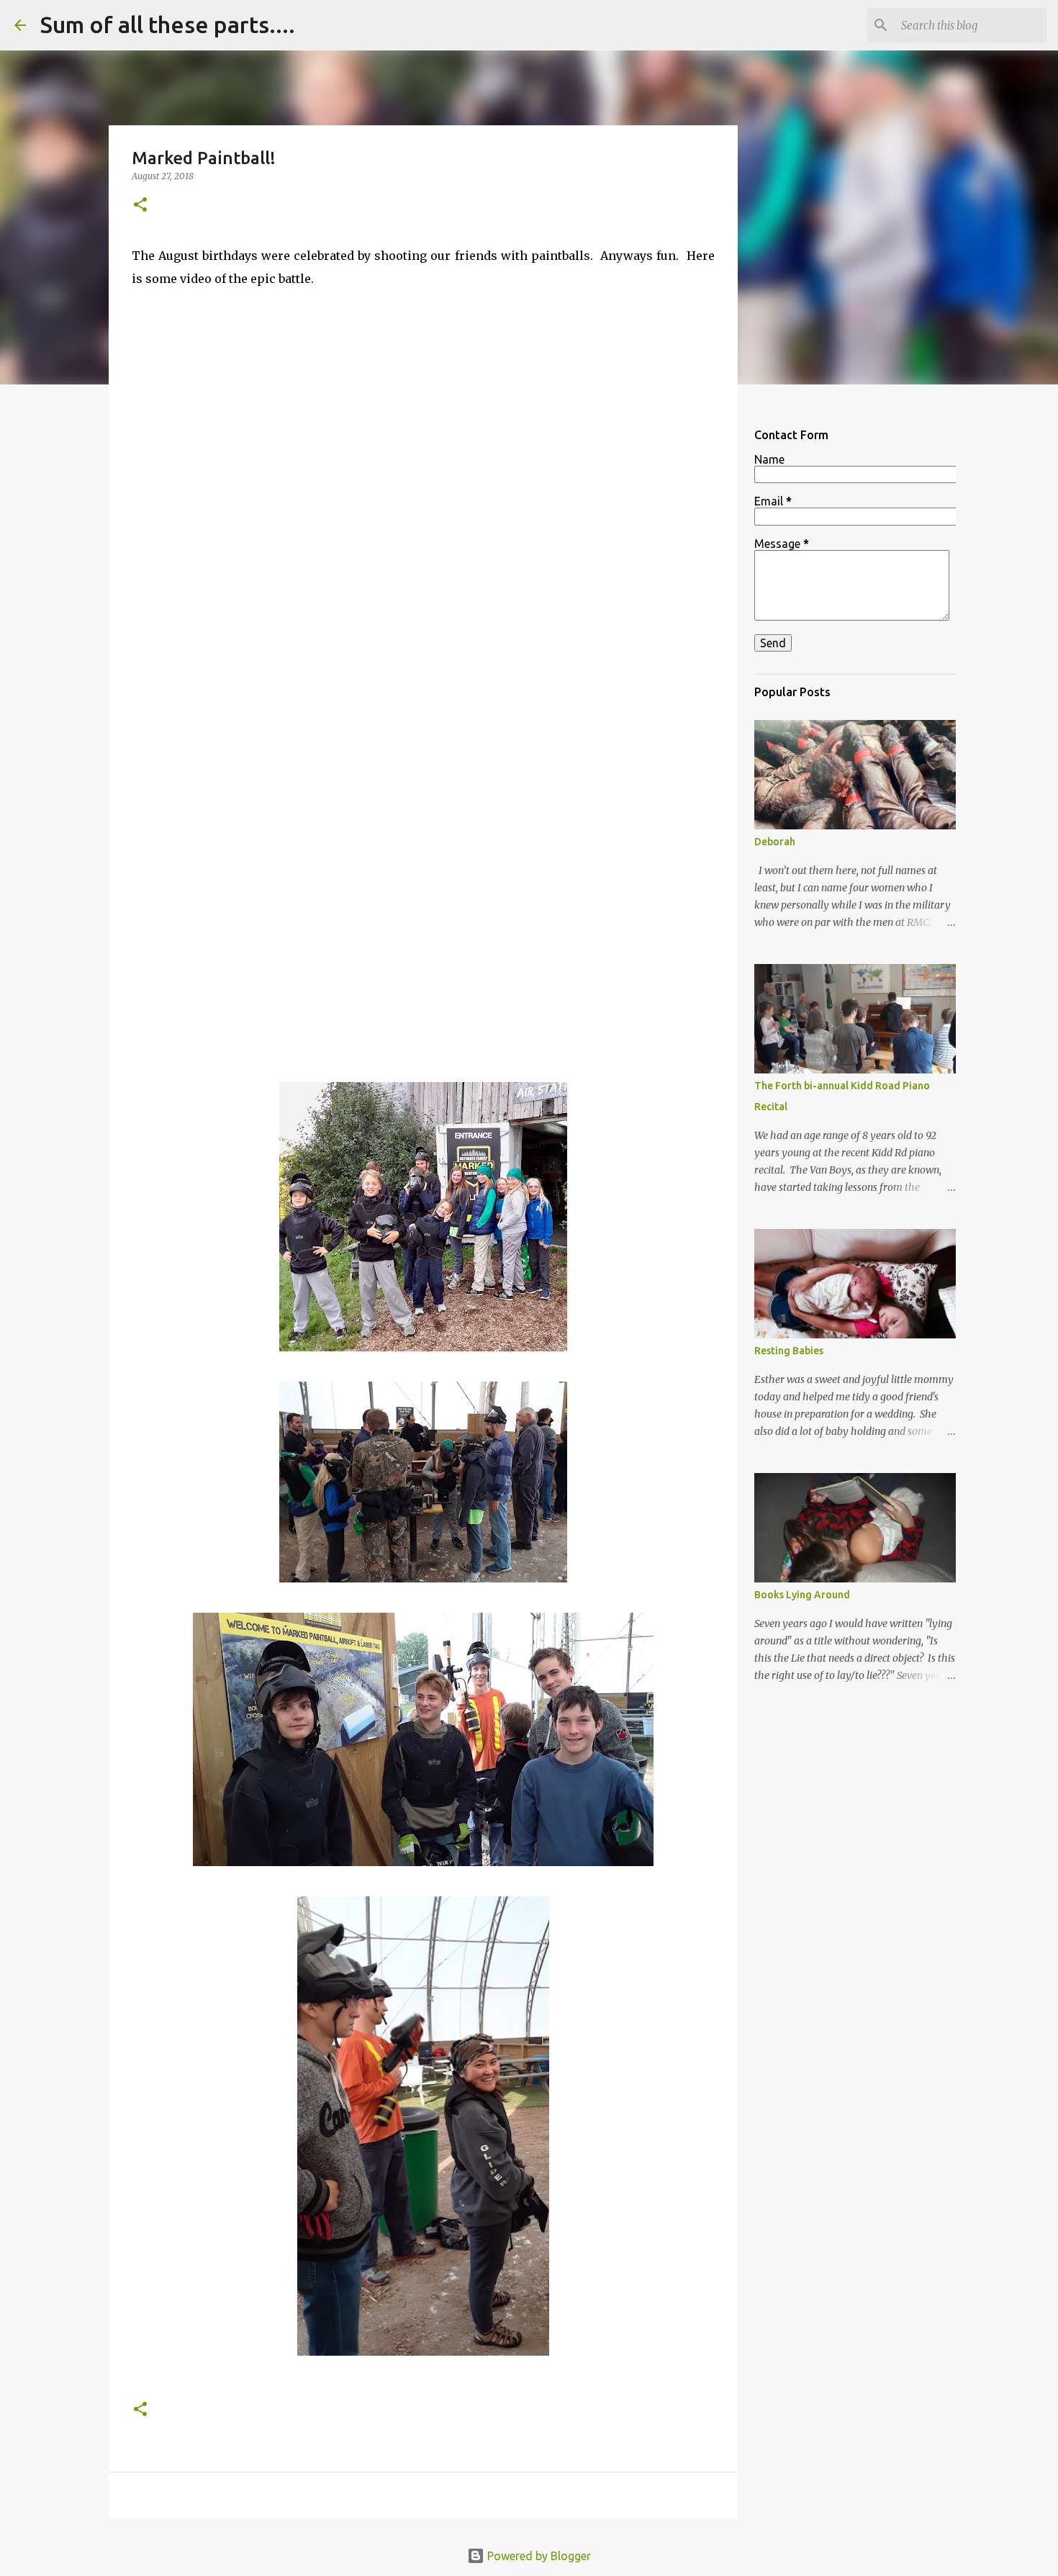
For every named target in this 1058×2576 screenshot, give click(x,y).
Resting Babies (789, 1351)
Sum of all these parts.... (168, 24)
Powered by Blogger (538, 2556)
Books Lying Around (802, 1595)
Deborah (775, 842)
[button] (140, 206)
